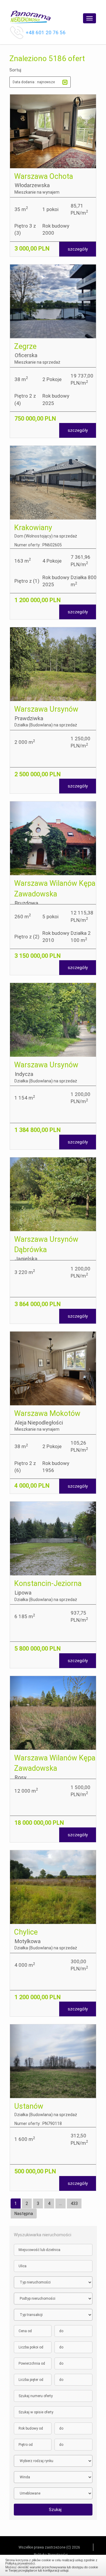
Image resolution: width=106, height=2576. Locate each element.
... (61, 2203)
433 (74, 2203)
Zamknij (53, 2564)
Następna (24, 2214)
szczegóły (78, 249)
